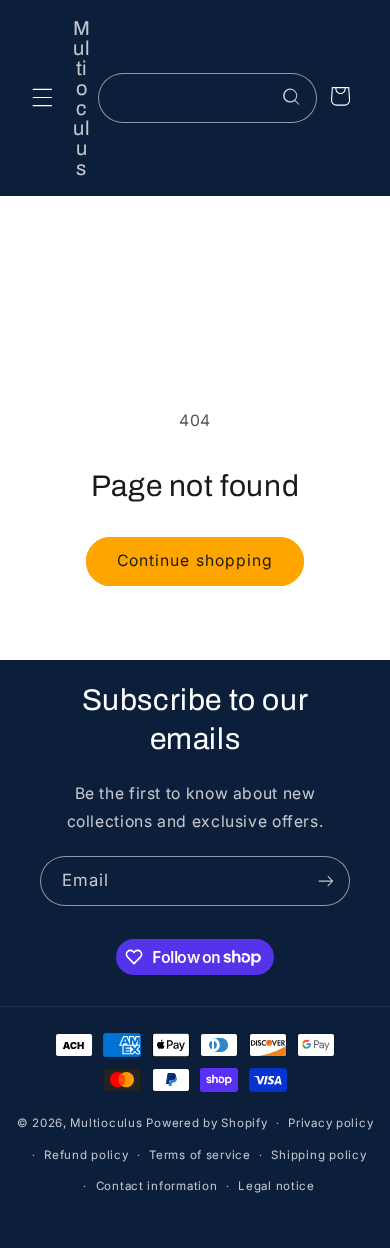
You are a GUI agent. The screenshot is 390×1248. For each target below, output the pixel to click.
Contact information (157, 1186)
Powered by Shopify (206, 1123)
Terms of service (200, 1155)
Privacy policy (330, 1123)
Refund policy (86, 1155)
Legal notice (276, 1186)
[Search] (292, 97)
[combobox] (207, 97)
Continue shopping (195, 560)
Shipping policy (318, 1155)
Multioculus (106, 1123)
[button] (42, 98)
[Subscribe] (326, 880)
